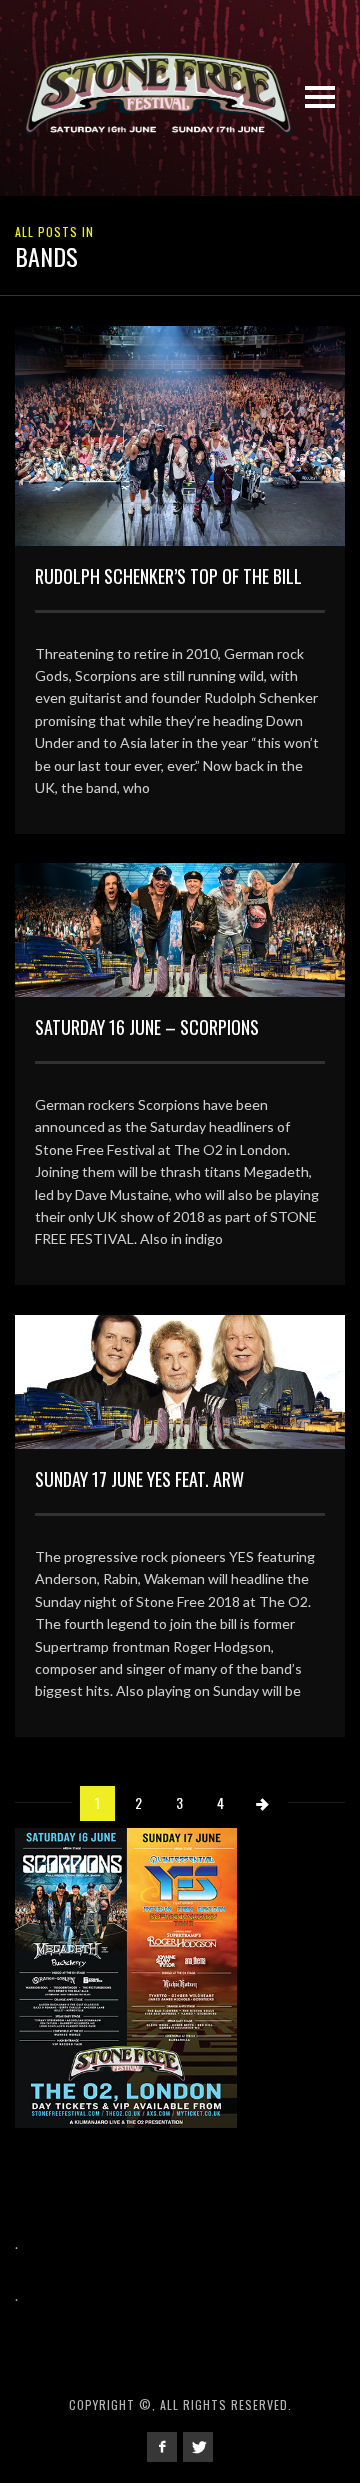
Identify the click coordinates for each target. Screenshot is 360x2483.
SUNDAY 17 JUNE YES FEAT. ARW (139, 1479)
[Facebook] (162, 2447)
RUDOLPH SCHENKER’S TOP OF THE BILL (168, 576)
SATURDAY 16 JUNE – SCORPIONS (147, 1027)
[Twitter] (198, 2447)
